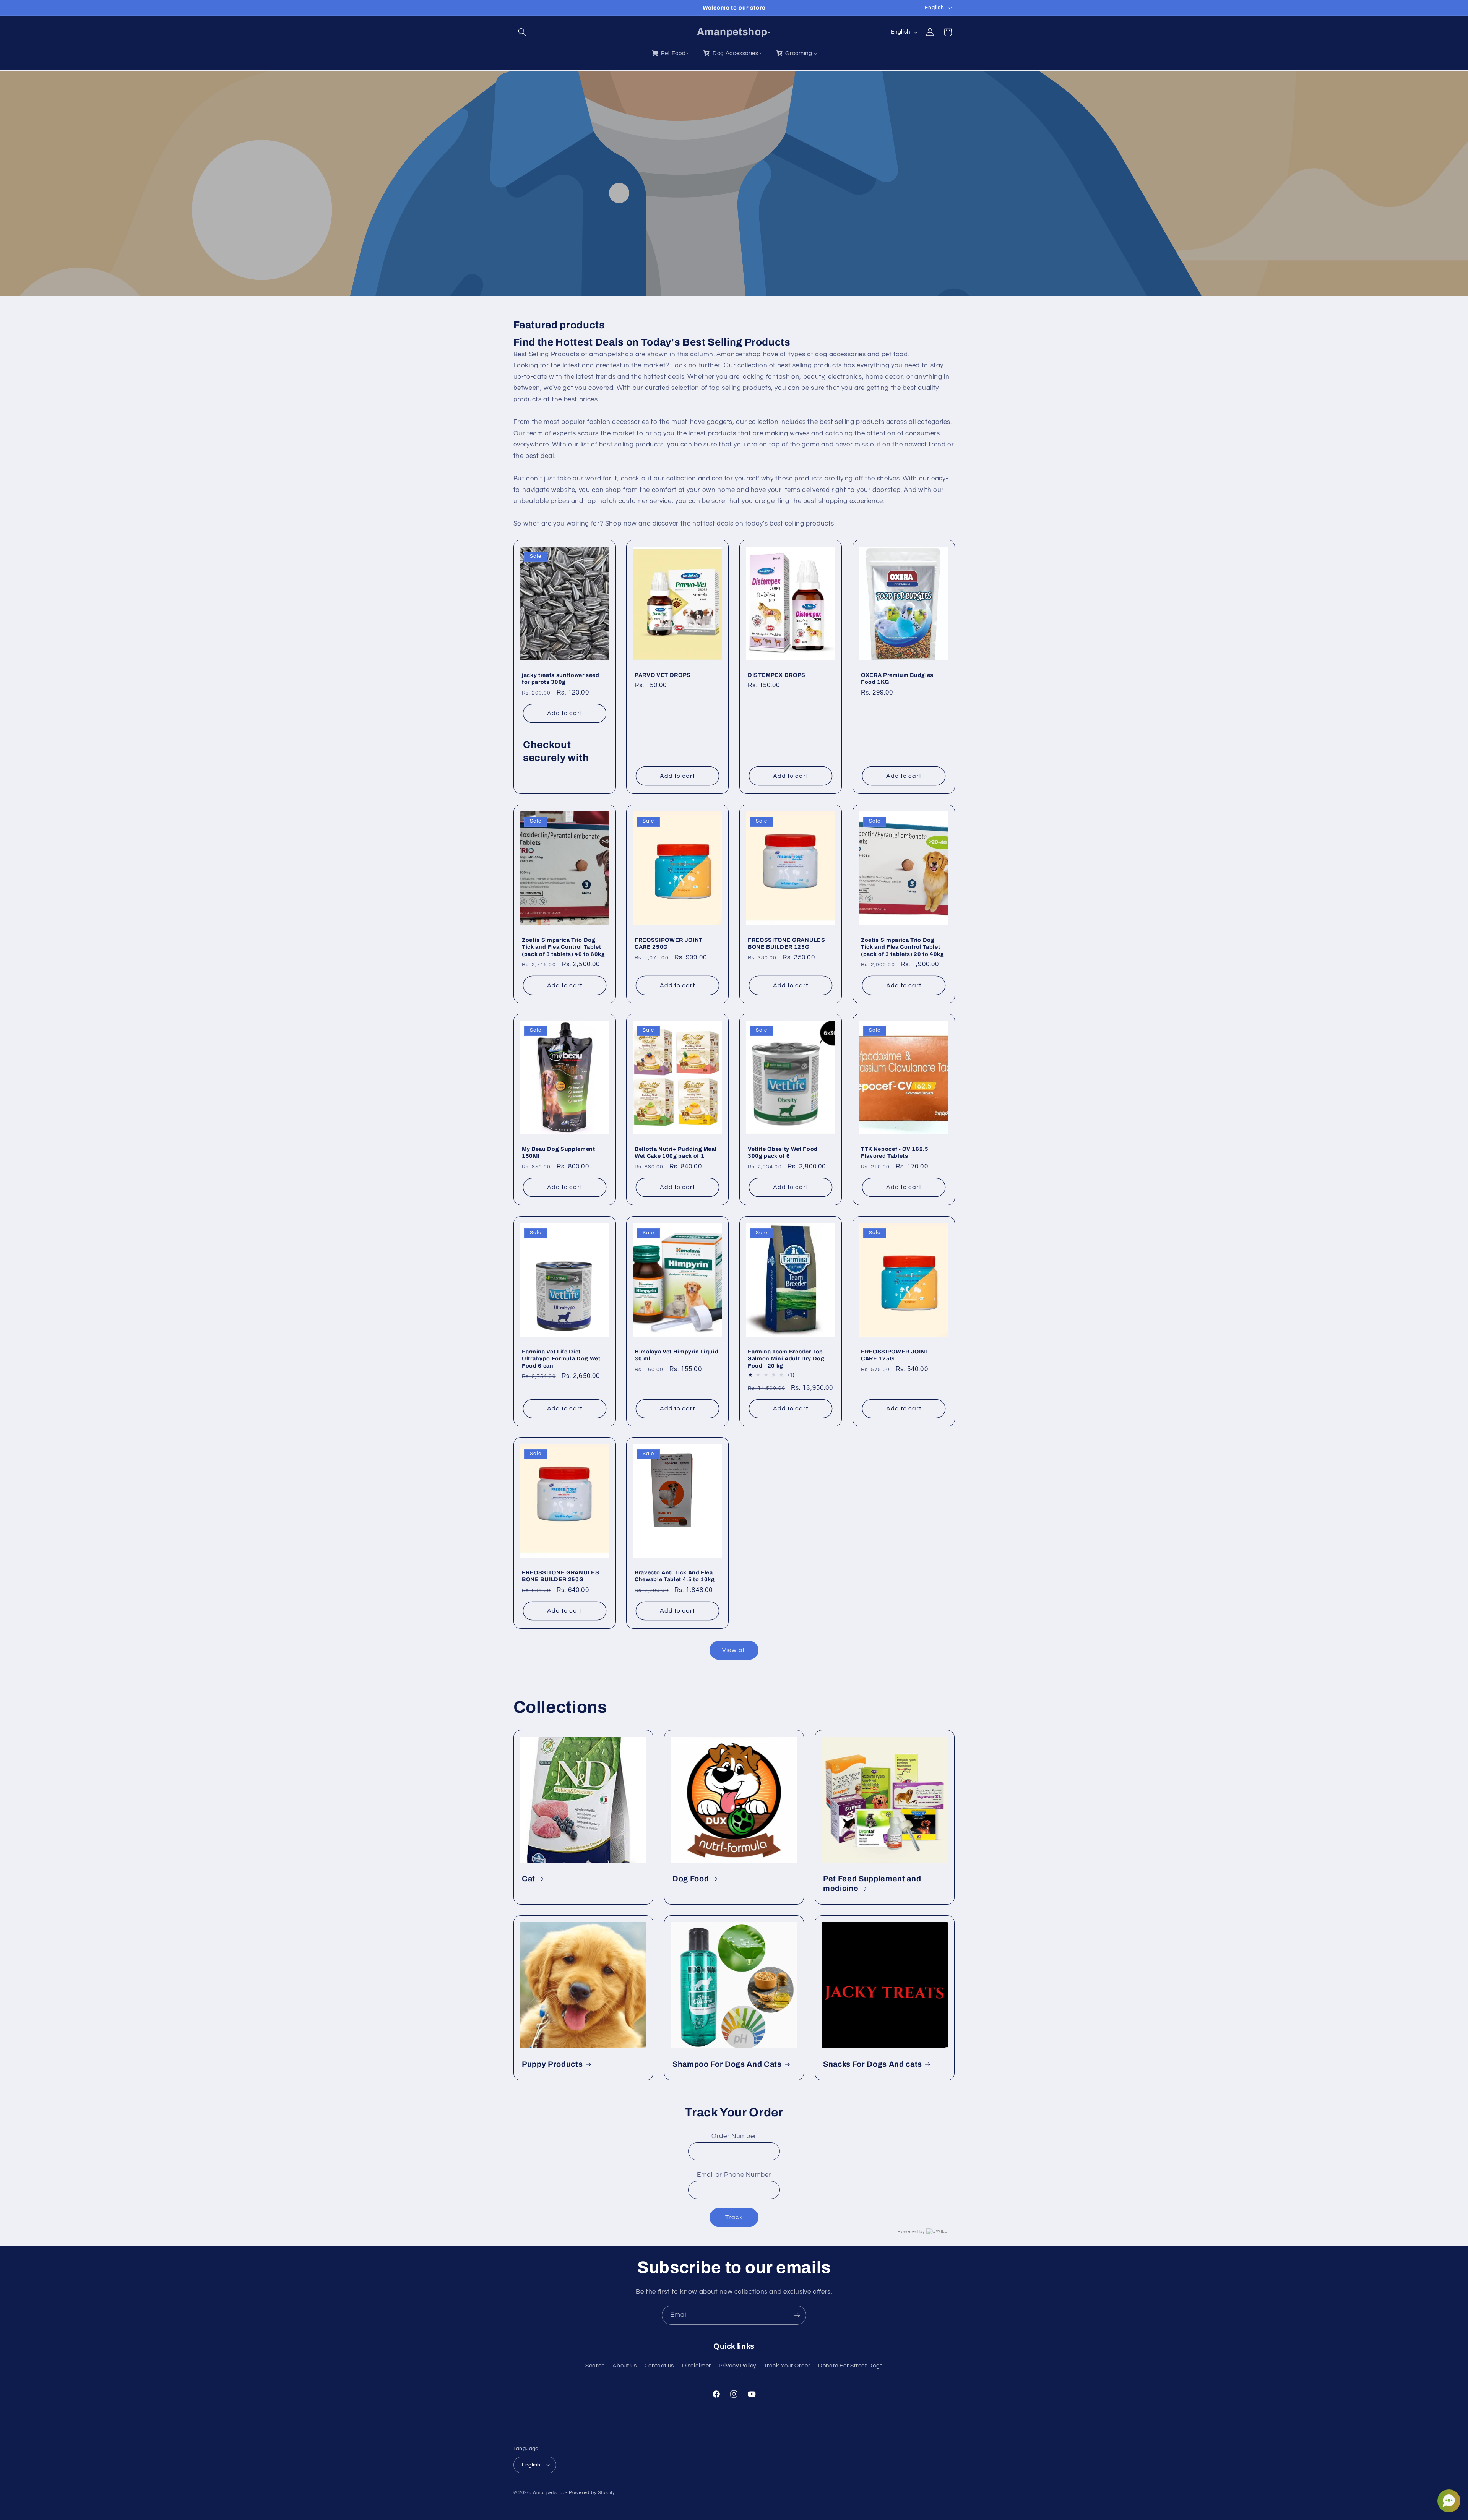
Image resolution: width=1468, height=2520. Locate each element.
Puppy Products (552, 2064)
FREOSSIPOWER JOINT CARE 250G (669, 943)
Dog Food (691, 1879)
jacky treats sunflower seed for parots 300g (561, 678)
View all (734, 1650)
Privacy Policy (737, 2366)
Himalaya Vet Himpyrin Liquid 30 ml (676, 1355)
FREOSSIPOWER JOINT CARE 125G (895, 1355)
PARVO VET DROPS (663, 675)
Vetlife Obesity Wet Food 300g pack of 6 (783, 1152)
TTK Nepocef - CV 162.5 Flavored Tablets (895, 1152)
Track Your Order (787, 2366)
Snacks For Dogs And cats (873, 2064)
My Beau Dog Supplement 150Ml (559, 1152)
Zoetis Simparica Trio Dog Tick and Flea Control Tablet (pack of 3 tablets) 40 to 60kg (563, 947)
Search (595, 2366)
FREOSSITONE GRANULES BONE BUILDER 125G (786, 943)
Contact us (659, 2366)
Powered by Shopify (592, 2493)
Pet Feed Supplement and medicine (872, 1884)
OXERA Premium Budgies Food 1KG (897, 678)
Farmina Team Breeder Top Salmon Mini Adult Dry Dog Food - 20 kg (786, 1358)
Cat (529, 1879)
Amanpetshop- (550, 2493)
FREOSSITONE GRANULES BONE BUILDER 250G (560, 1576)
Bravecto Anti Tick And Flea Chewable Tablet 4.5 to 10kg (675, 1576)
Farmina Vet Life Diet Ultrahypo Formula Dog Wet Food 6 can (561, 1358)
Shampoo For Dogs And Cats (727, 2064)
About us (624, 2366)
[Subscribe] (797, 2315)
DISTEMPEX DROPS (777, 675)
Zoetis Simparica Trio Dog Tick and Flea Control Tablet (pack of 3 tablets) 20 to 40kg (903, 947)
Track (734, 2217)
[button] (522, 32)
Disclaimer (697, 2366)
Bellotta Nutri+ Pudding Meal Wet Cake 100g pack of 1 (676, 1152)
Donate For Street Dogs (850, 2366)
